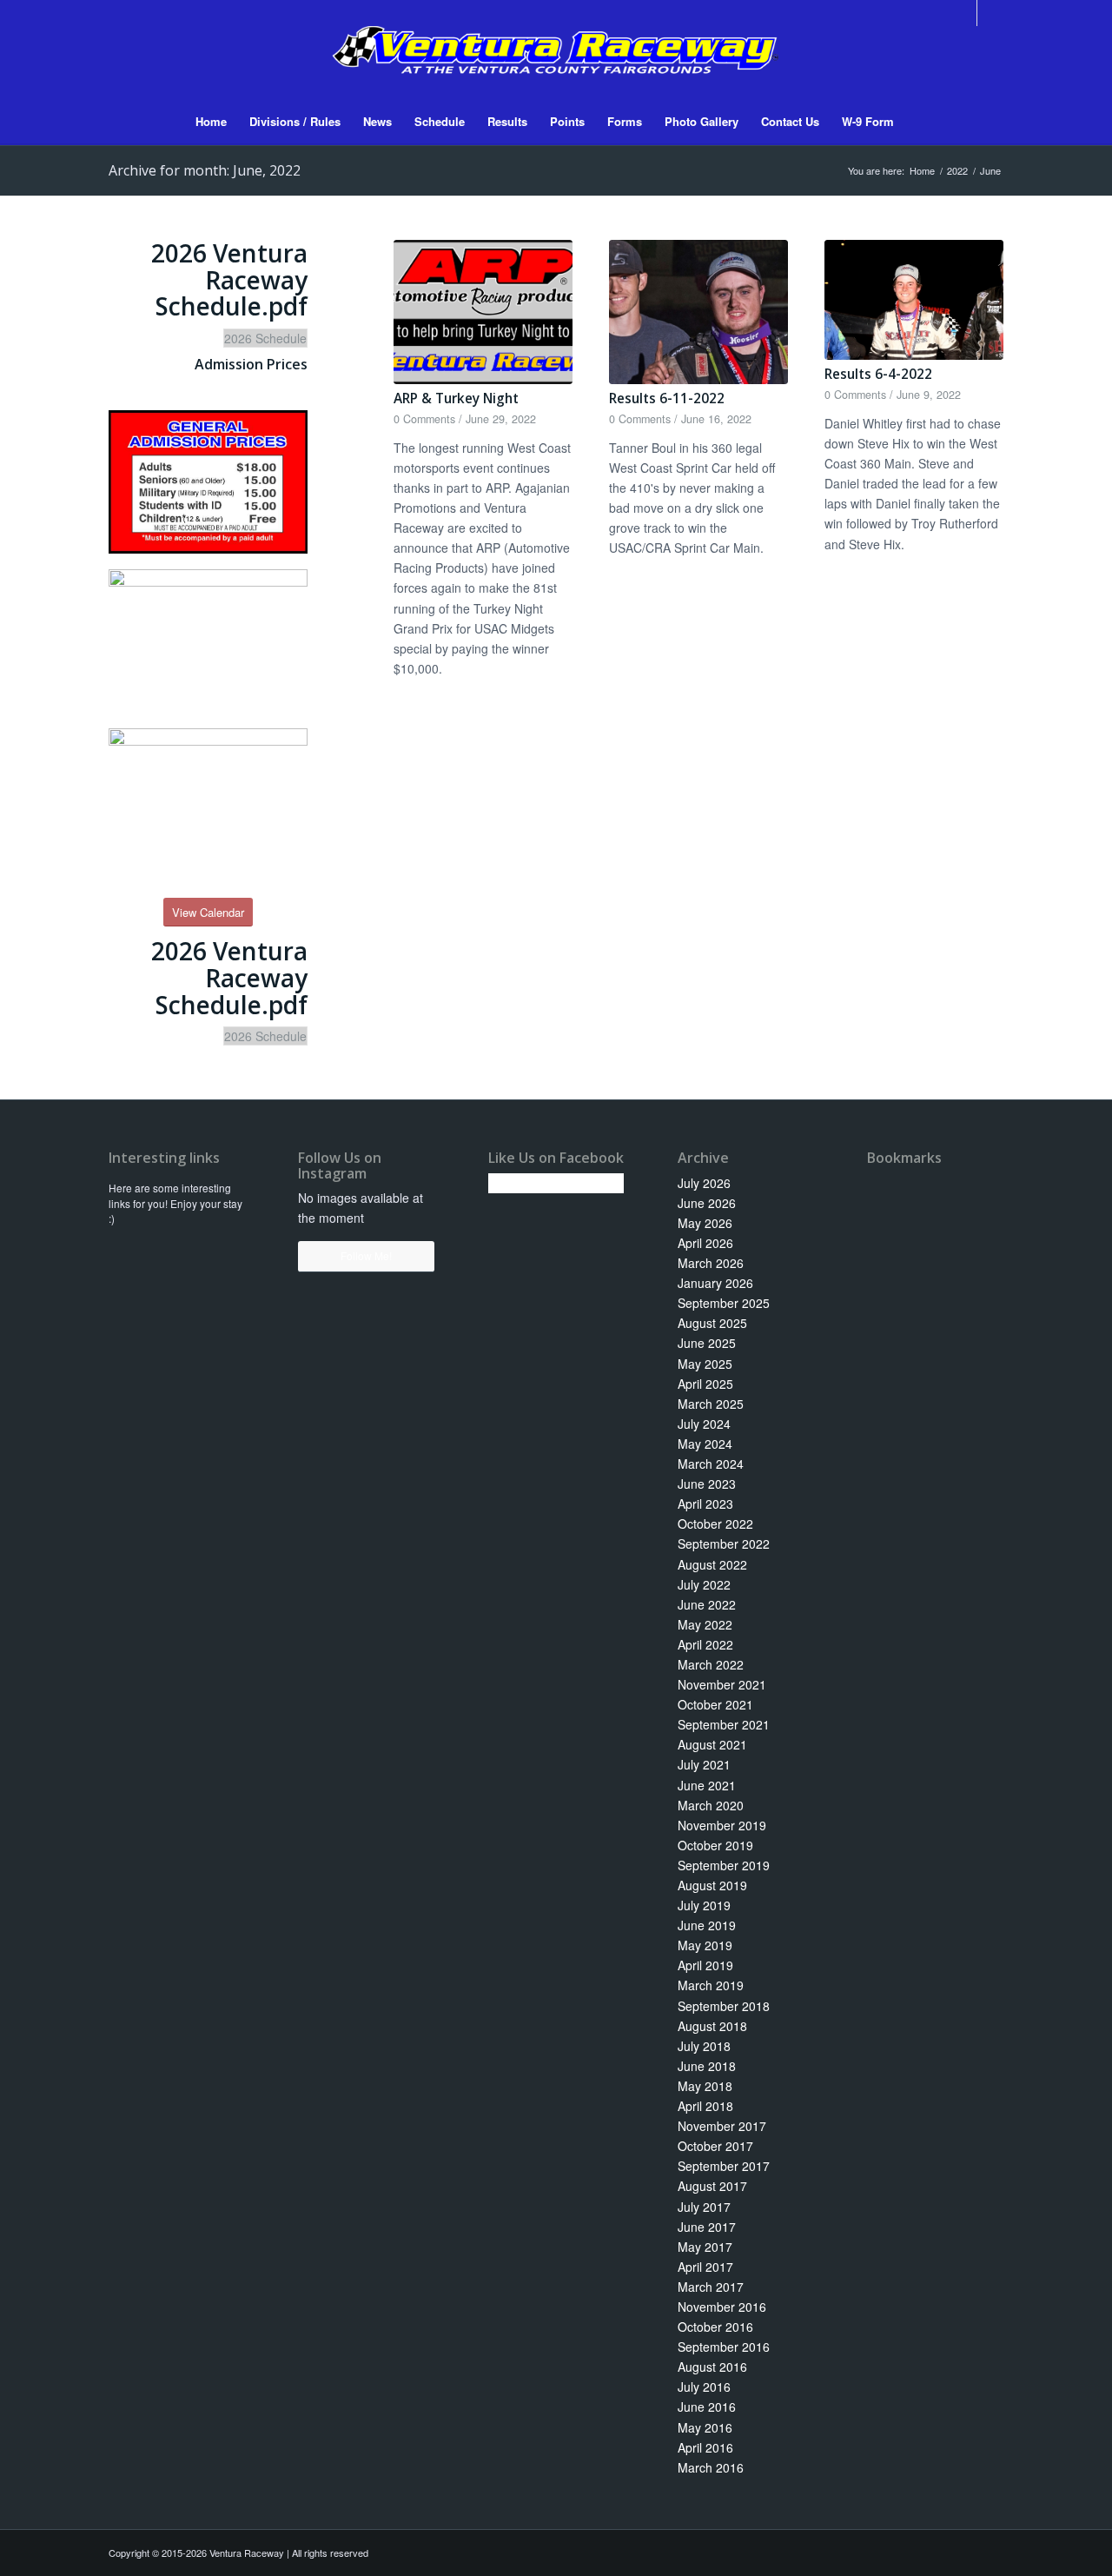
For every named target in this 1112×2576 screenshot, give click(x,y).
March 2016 (711, 2467)
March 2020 (711, 1805)
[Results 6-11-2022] (698, 312)
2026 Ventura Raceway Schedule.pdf (229, 280)
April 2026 (705, 1243)
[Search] (917, 122)
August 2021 (712, 1744)
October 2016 (715, 2327)
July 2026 (704, 1183)
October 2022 (715, 1524)
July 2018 (704, 2046)
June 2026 (707, 1203)
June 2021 (707, 1785)
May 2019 (705, 1945)
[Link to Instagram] (990, 13)
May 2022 (705, 1624)
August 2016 (712, 2367)
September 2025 (724, 1303)
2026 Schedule (265, 338)
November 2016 (722, 2307)
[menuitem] (211, 122)
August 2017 (712, 2186)
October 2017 (715, 2146)
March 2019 (711, 1985)
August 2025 (712, 1323)
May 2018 (705, 2086)
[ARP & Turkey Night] (483, 312)
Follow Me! (366, 1255)
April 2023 (705, 1504)
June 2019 (707, 1925)
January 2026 (715, 1283)
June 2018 (707, 2066)
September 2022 (724, 1544)
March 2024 (711, 1464)
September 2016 (724, 2347)
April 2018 (705, 2106)
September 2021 (724, 1724)
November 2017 (722, 2126)
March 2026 (711, 1263)
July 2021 (704, 1764)
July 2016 (704, 2387)
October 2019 (715, 1845)
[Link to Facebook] (964, 13)
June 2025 (707, 1343)
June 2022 (707, 1604)
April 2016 (705, 2447)
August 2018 (712, 2026)
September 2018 (724, 2006)
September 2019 (724, 1865)
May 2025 (705, 1364)
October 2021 (715, 1704)
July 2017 (704, 2207)
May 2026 (705, 1223)
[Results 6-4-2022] (914, 300)
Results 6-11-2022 (667, 398)
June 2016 (707, 2407)
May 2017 (705, 2247)
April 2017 (705, 2267)
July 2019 (704, 1905)
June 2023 (707, 1484)
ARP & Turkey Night (456, 398)
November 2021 (722, 1684)
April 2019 (705, 1965)
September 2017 (724, 2166)
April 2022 (705, 1644)
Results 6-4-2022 (878, 374)
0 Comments (424, 419)
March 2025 (711, 1404)
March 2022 (711, 1664)
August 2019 (712, 1885)
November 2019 (722, 1825)
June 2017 (707, 2227)
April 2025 (705, 1384)
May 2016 (705, 2427)
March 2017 (711, 2287)
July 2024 (704, 1424)
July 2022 (704, 1584)
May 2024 (705, 1444)
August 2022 (712, 1564)
